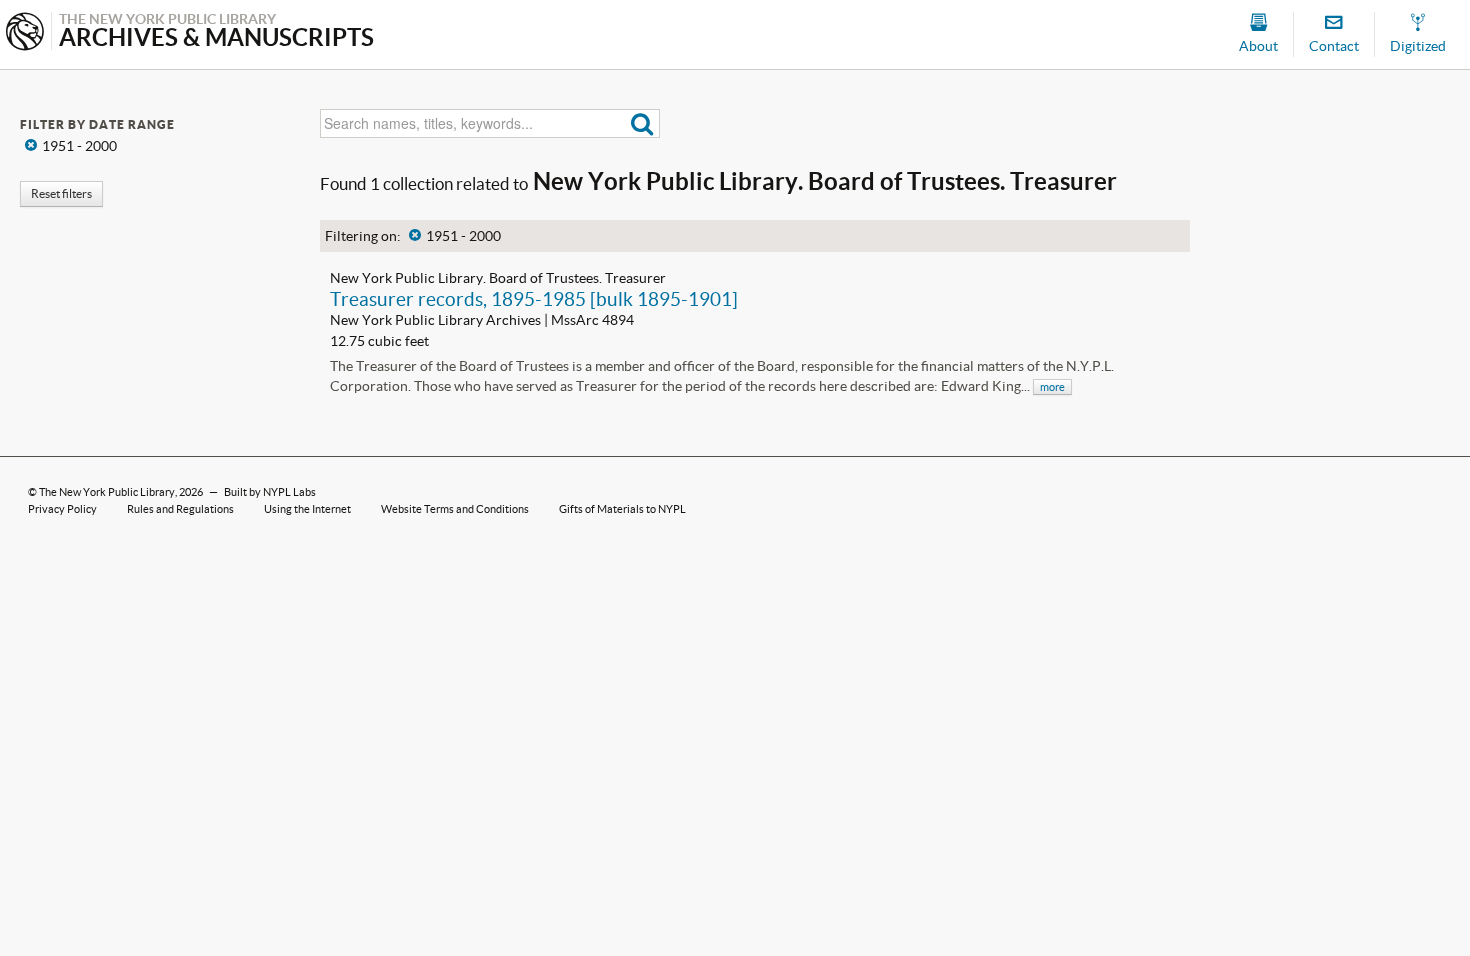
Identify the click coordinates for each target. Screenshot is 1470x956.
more (1052, 387)
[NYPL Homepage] (25, 33)
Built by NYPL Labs (270, 492)
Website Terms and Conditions (455, 509)
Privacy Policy (62, 509)
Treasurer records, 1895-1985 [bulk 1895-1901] (534, 299)
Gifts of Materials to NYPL (622, 509)
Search (642, 123)
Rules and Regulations (180, 509)
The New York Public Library (107, 492)
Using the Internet (307, 509)
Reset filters (61, 193)
